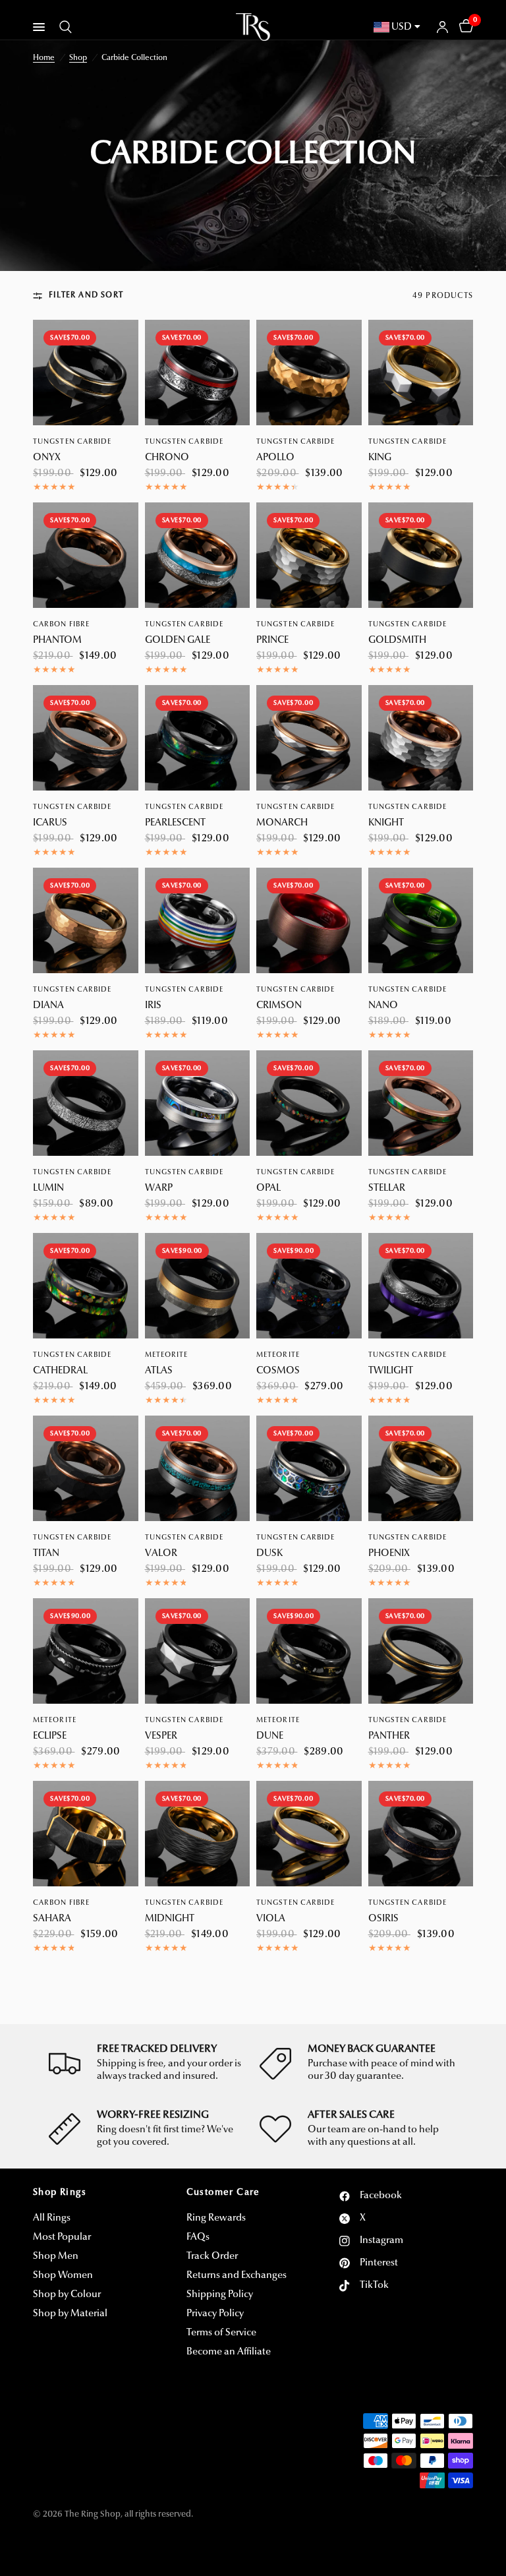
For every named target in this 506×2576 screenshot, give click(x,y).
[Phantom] (86, 555)
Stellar (387, 1188)
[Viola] (309, 1834)
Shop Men (56, 2257)
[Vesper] (198, 1651)
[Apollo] (309, 373)
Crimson (279, 1006)
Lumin (48, 1188)
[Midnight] (198, 1834)
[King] (421, 373)
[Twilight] (421, 1286)
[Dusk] (309, 1468)
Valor (161, 1554)
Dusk (269, 1554)
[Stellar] (421, 1103)
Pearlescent (175, 823)
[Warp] (198, 1103)
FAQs (198, 2237)
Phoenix (389, 1554)
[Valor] (198, 1468)
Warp (159, 1188)
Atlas (159, 1371)
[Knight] (421, 738)
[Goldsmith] (421, 555)
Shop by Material (70, 2314)
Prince (272, 641)
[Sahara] (86, 1834)
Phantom (57, 641)
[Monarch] (309, 738)
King (380, 458)
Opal (268, 1188)
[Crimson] (309, 920)
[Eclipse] (86, 1651)
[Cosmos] (309, 1286)
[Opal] (309, 1103)
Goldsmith (397, 641)
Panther (389, 1736)
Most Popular (62, 2237)
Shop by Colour (67, 2295)
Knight (386, 823)
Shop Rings (60, 2193)
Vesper (161, 1736)
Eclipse (50, 1736)
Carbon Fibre (61, 625)
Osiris (383, 1919)
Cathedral (60, 1371)
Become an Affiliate (229, 2352)
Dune (270, 1736)
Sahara (52, 1919)
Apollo (275, 458)
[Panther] (421, 1651)
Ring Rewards (216, 2218)
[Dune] (309, 1651)
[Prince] (309, 555)
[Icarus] (86, 738)
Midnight (170, 1919)
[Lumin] (86, 1103)
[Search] (63, 27)
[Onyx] (86, 373)
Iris (153, 1006)
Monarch (282, 823)
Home (44, 58)
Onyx (47, 458)
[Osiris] (421, 1834)
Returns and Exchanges (237, 2276)
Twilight (391, 1371)
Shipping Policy (220, 2295)
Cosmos (278, 1371)
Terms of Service (221, 2333)
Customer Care (223, 2193)
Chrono (167, 458)
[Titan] (86, 1468)
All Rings (52, 2218)
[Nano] (421, 920)
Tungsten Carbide (72, 442)
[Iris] (198, 920)
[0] (464, 27)
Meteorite (167, 1355)
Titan (46, 1554)
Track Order (212, 2257)
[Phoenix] (421, 1468)
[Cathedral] (86, 1286)
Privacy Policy (215, 2314)
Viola (271, 1919)
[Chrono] (198, 373)
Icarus (50, 823)
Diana (48, 1006)
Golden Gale (178, 641)
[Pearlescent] (198, 738)
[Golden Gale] (198, 555)
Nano (383, 1006)
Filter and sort (86, 295)
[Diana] (86, 920)
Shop (78, 58)
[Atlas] (198, 1286)
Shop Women (63, 2276)
